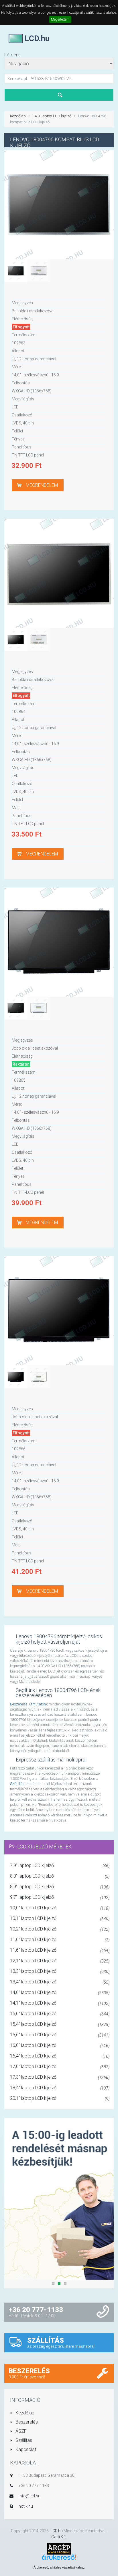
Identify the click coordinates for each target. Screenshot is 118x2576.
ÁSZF (20, 2431)
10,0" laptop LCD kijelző (60, 1908)
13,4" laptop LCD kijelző (60, 1982)
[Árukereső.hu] (59, 2559)
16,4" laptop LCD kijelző (60, 2056)
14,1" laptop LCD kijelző (60, 2003)
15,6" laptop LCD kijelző (60, 2035)
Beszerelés (26, 2422)
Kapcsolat (25, 2449)
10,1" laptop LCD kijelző (60, 1918)
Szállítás (17, 1784)
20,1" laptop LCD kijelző (60, 2098)
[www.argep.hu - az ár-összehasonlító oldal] (59, 2548)
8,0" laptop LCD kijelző (60, 1876)
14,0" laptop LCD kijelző (52, 116)
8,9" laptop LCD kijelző (60, 1887)
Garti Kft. (59, 2537)
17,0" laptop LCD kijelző (60, 2066)
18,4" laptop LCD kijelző (60, 2088)
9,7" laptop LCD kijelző (60, 1897)
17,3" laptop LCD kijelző (60, 2077)
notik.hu (26, 2506)
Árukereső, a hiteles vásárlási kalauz (59, 2567)
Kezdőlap (18, 116)
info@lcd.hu (29, 2496)
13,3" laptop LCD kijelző (60, 1971)
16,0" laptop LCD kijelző (60, 2045)
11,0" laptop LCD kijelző (60, 1940)
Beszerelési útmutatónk (29, 1704)
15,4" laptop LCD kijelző (60, 2024)
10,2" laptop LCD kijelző (60, 1929)
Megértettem (60, 19)
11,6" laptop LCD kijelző (60, 1950)
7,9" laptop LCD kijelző (60, 1865)
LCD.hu (57, 2531)
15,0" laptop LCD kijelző (60, 2014)
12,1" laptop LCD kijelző (60, 1961)
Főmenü (12, 55)
